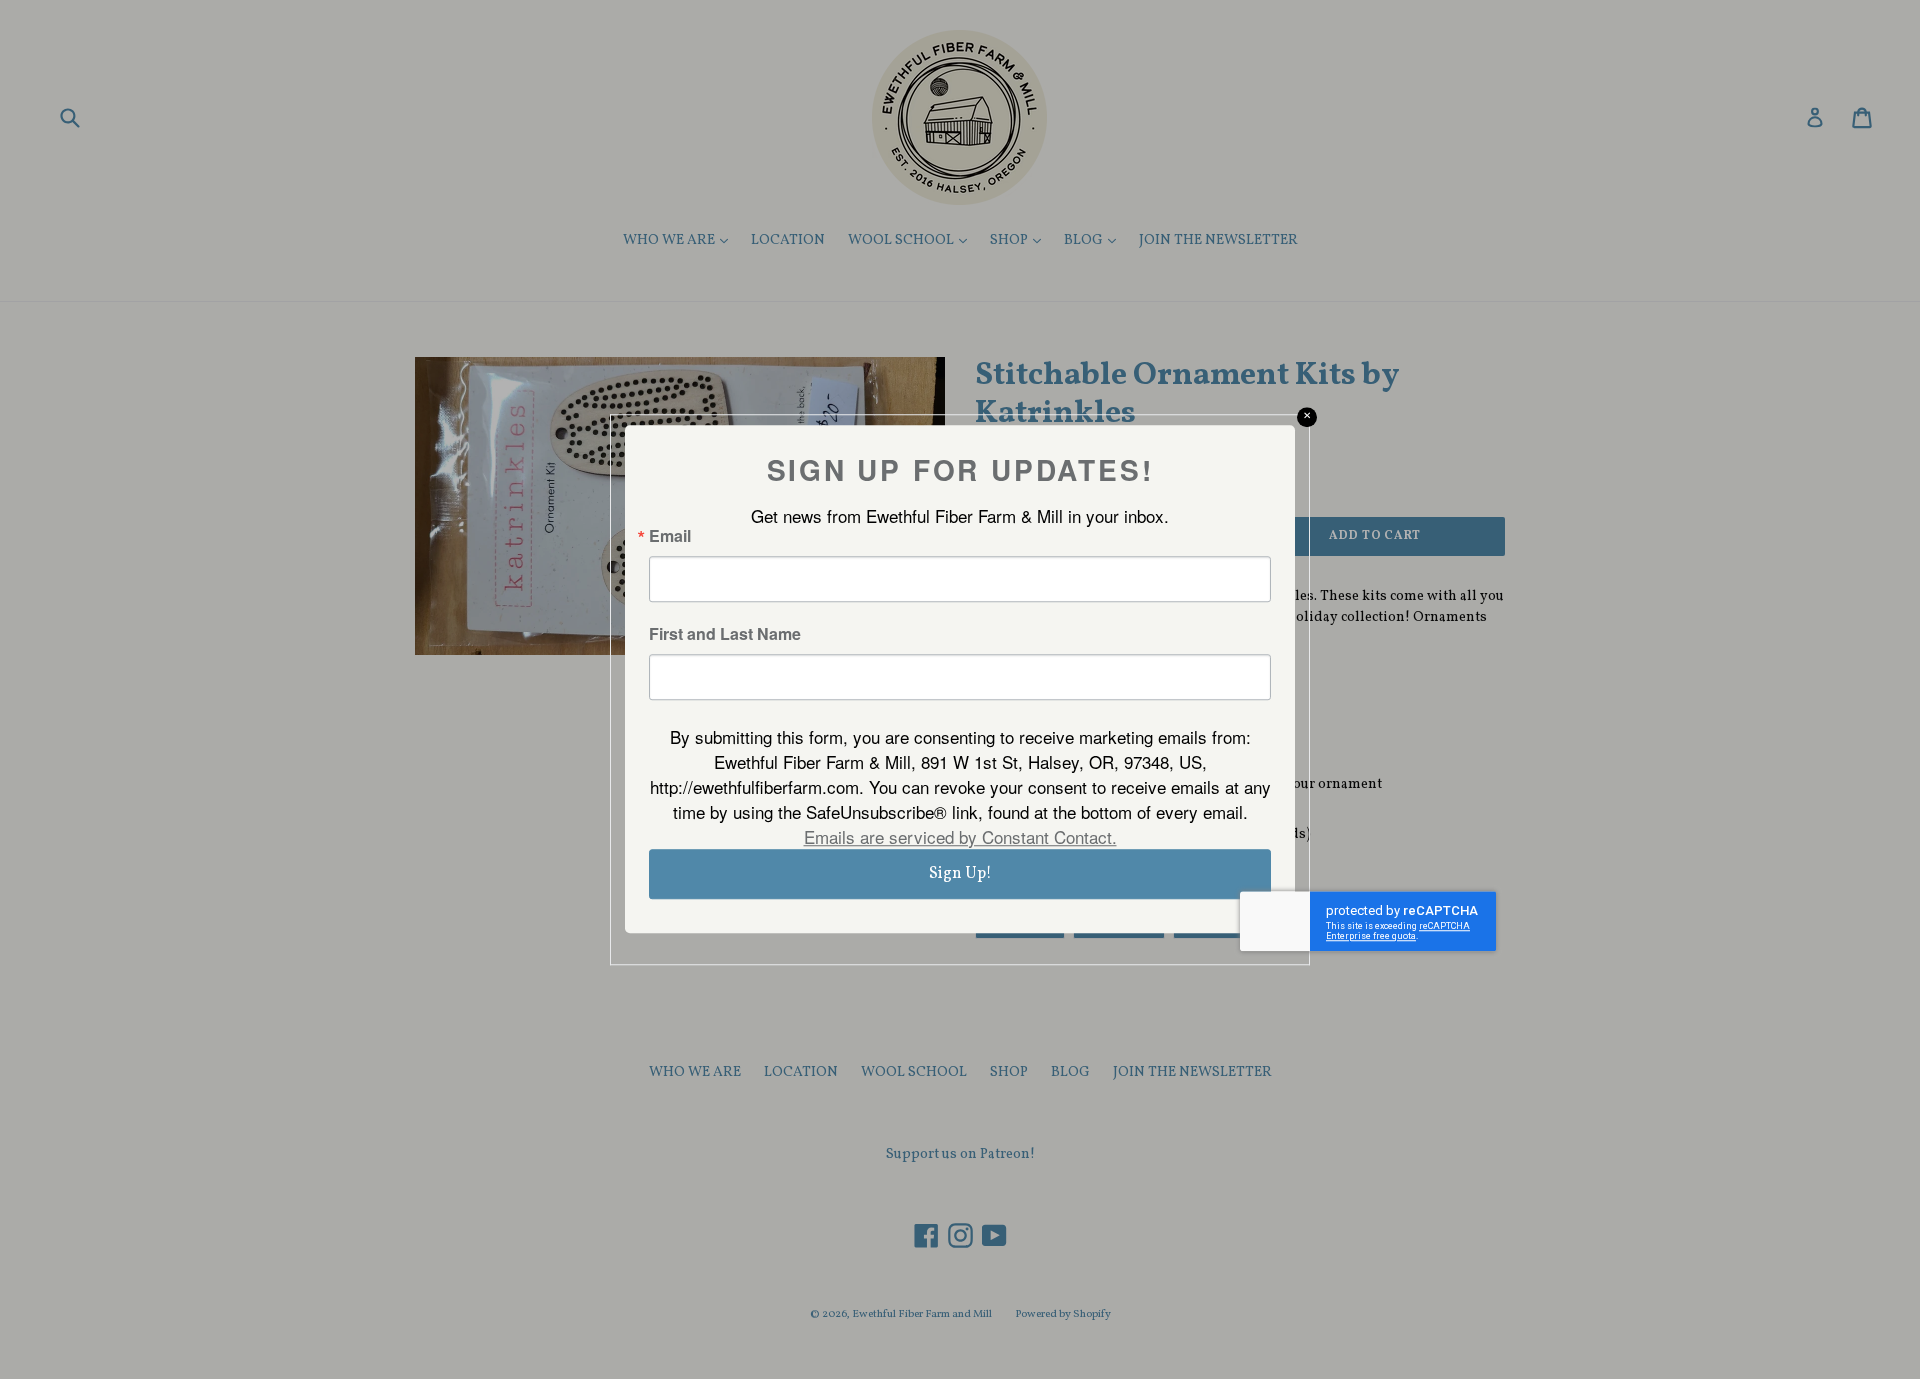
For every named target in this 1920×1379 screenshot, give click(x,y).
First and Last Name (725, 634)
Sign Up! (960, 874)
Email (670, 536)
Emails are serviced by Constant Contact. (960, 836)
